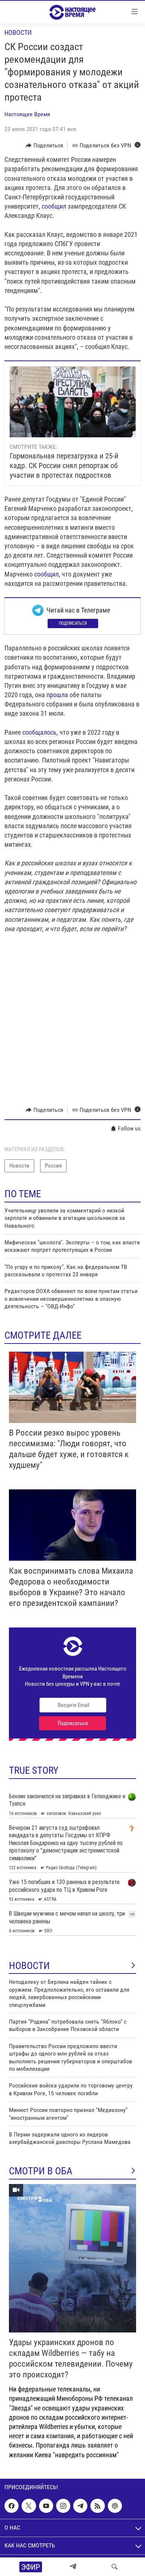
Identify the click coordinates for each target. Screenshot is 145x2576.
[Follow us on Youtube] (46, 2506)
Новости (18, 32)
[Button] (44, 146)
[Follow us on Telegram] (80, 2506)
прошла (57, 695)
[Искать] (115, 2567)
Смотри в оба (41, 2171)
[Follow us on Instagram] (63, 2506)
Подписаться (73, 623)
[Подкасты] (115, 2506)
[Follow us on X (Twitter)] (29, 2506)
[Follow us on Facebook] (12, 2506)
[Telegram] (73, 2567)
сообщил (54, 206)
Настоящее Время (27, 114)
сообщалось (39, 732)
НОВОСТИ (29, 1966)
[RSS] (97, 2506)
